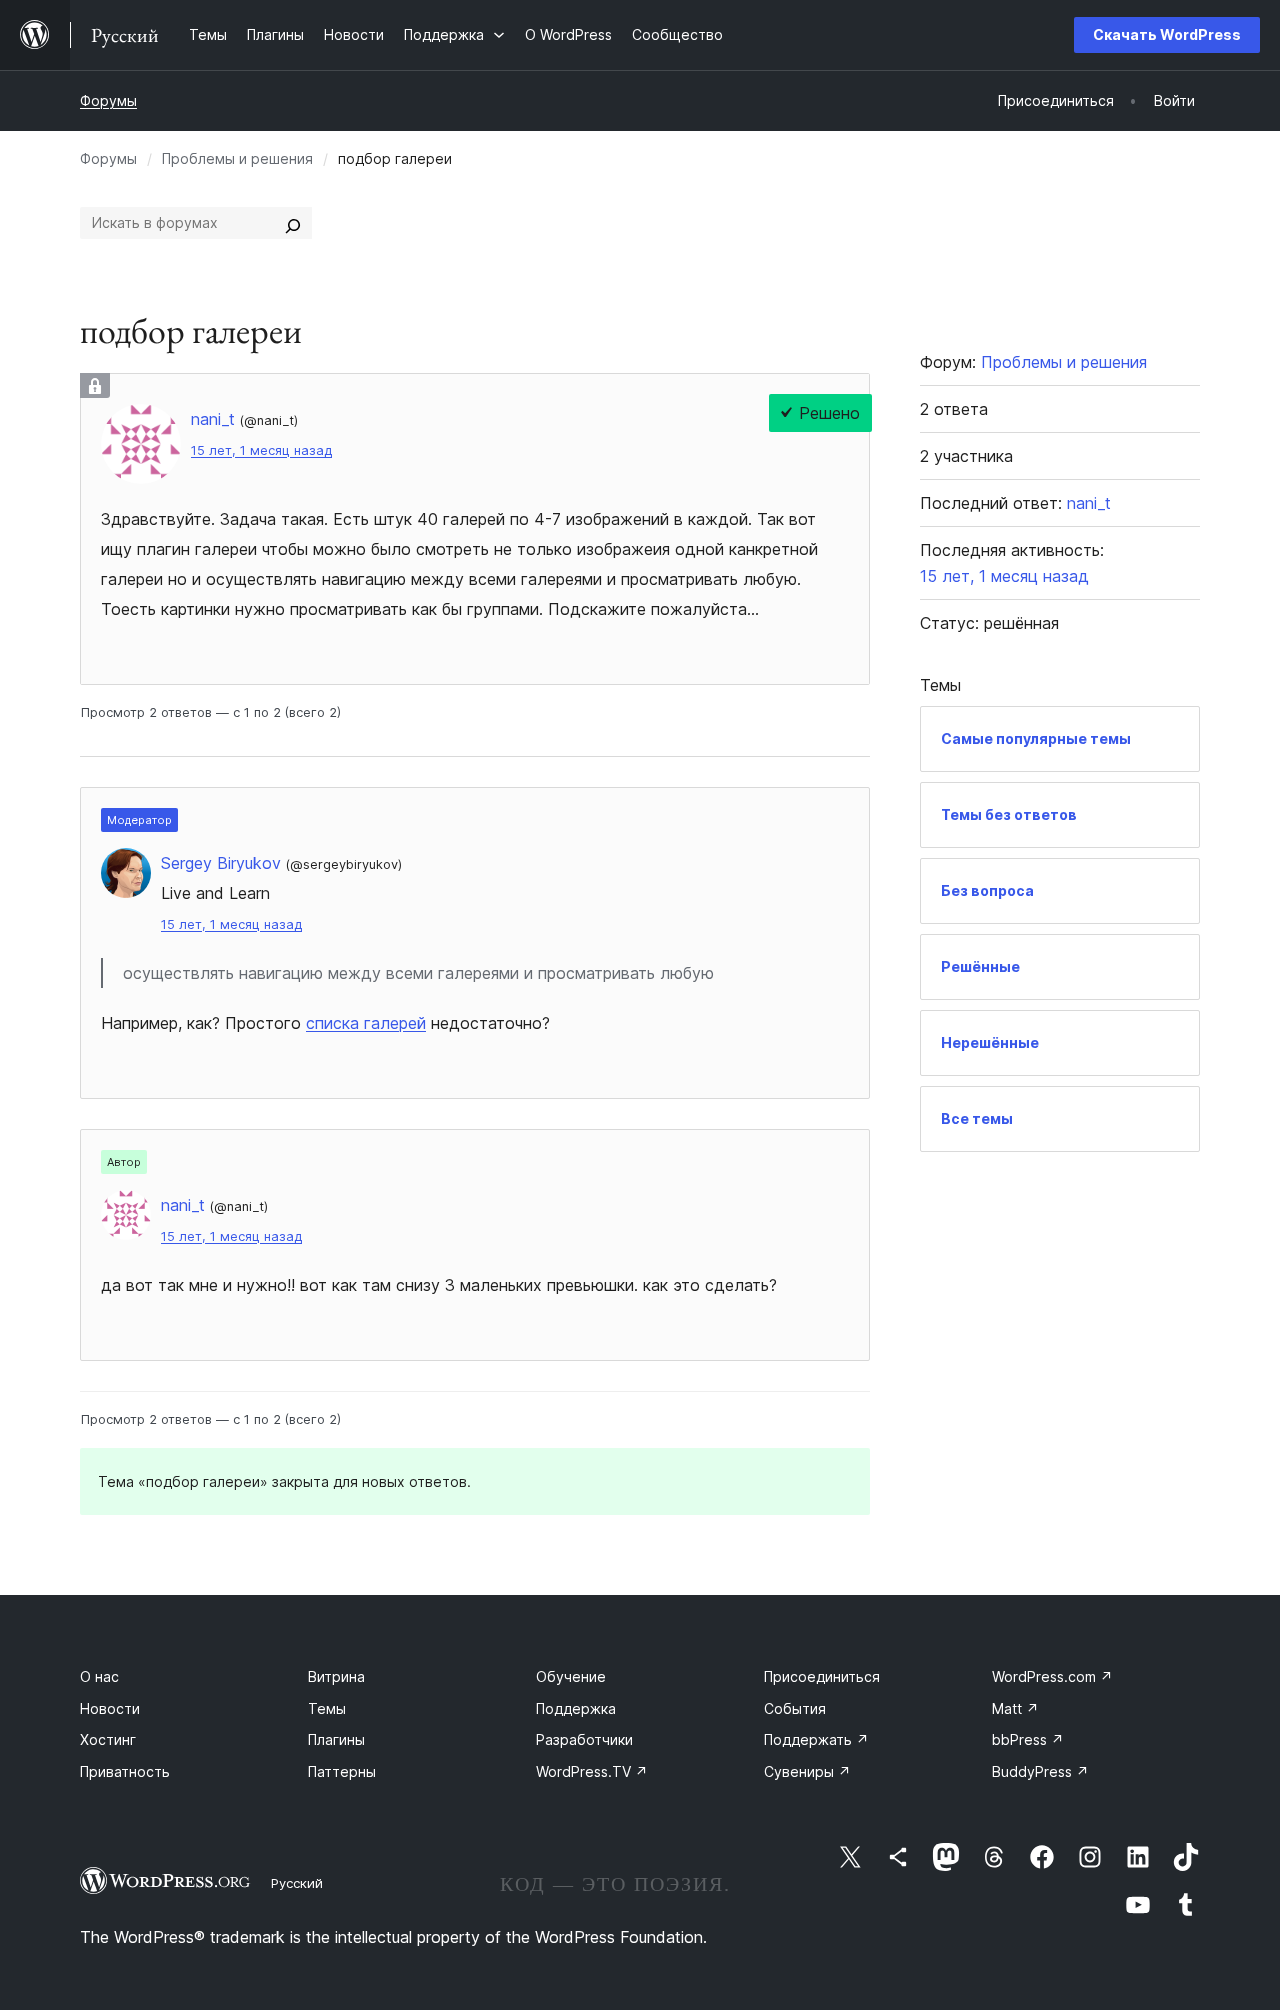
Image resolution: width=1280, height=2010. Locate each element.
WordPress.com (1052, 1676)
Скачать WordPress (1167, 34)
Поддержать (816, 1739)
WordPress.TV (592, 1771)
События (795, 1708)
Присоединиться (822, 1676)
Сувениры (807, 1771)
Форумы (108, 100)
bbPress (1028, 1739)
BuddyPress (1040, 1771)
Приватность (125, 1771)
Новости (110, 1708)
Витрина (336, 1676)
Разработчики (584, 1739)
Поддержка (576, 1708)
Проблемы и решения (237, 158)
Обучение (571, 1676)
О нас (99, 1676)
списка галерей (366, 1023)
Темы (327, 1708)
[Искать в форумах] (293, 223)
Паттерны (342, 1771)
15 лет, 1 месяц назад (261, 450)
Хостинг (108, 1739)
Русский (297, 1883)
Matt (1015, 1708)
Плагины (336, 1739)
